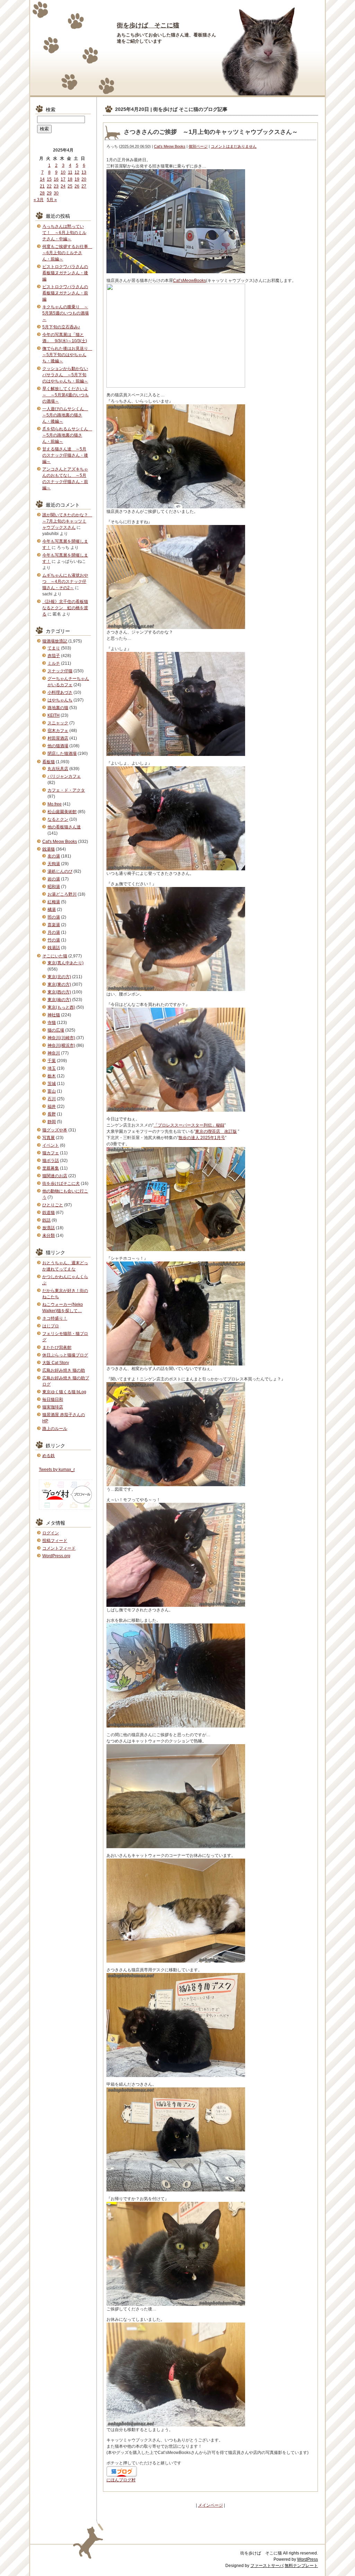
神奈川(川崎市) (61, 1038)
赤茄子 (54, 656)
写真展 (49, 1138)
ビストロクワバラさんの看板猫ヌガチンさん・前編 (65, 293)
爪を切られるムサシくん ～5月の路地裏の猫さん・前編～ (67, 435)
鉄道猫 (49, 1213)
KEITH (54, 715)
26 (77, 186)
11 (70, 172)
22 (49, 186)
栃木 (52, 1076)
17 (63, 179)
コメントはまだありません (234, 146)
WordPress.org (56, 1556)
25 (70, 186)
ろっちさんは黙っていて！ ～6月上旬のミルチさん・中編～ (64, 233)
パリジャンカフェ (64, 776)
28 (42, 193)
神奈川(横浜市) (61, 1045)
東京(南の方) (59, 1000)
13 (84, 172)
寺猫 (52, 1023)
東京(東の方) (59, 984)
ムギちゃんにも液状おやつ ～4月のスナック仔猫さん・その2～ (65, 581)
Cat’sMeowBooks (189, 281)
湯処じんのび (60, 871)
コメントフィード (59, 1548)
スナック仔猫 (60, 671)
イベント (51, 1145)
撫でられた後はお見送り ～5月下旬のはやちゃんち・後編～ (67, 355)
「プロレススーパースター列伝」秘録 (189, 1125)
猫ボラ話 (51, 1161)
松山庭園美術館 (62, 812)
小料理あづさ (60, 692)
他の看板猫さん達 (64, 827)
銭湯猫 (49, 849)
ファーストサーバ (267, 2566)
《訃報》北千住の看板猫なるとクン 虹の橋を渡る (65, 608)
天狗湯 (54, 864)
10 (63, 172)
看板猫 (49, 762)
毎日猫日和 (53, 1399)
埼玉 (52, 1068)
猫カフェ (51, 1153)
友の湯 (54, 856)
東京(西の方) (59, 992)
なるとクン (58, 819)
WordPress (308, 2559)
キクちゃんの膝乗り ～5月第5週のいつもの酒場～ (66, 313)
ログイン (51, 1533)
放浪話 (49, 1228)
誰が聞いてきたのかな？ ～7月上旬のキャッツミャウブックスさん (67, 521)
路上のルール (55, 1429)
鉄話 (46, 1220)
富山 (52, 1091)
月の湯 (54, 932)
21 (42, 186)
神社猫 (54, 1015)
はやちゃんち (60, 700)
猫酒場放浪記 (55, 641)
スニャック (58, 723)
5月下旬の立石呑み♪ (61, 327)
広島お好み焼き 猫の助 (64, 1370)
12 (77, 172)
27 (84, 186)
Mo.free (55, 804)
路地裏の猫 (58, 708)
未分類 (49, 1235)
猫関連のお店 (55, 1176)
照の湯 (54, 917)
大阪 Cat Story (56, 1363)
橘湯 (52, 910)
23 (56, 186)
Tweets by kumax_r (57, 1470)
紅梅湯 (54, 902)
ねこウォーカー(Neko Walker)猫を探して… (63, 1308)
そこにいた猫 (55, 956)
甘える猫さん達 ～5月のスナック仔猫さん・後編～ (65, 455)
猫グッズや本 (55, 1130)
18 (70, 179)
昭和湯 (54, 887)
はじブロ (51, 1326)
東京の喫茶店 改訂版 (216, 1131)
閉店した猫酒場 (62, 753)
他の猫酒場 (58, 746)
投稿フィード (55, 1541)
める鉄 (49, 1456)
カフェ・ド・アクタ (66, 790)
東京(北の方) (59, 977)
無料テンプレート (301, 2566)
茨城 (52, 1084)
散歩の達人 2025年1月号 (202, 1138)
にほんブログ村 (121, 2480)
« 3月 (39, 200)
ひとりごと (53, 1205)
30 (56, 193)
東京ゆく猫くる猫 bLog (64, 1392)
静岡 (52, 1122)
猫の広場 (56, 1030)
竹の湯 (54, 940)
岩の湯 (54, 879)
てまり (54, 648)
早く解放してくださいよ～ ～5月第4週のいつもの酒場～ (66, 395)
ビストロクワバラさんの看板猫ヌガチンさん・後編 (65, 273)
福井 (52, 1106)
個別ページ (198, 146)
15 (49, 179)
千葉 (52, 1061)
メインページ (210, 2505)
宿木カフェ (58, 731)
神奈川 (54, 1053)
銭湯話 (54, 948)
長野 (52, 1114)
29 (49, 193)
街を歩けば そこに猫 (148, 25)
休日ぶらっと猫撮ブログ (65, 1355)
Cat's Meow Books (170, 146)
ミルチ (54, 663)
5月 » (52, 200)
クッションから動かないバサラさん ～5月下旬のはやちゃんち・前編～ (65, 375)
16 (56, 179)
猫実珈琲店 (53, 1407)
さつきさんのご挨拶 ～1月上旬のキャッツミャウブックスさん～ (211, 132)
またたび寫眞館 (57, 1347)
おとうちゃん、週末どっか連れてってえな (65, 1266)
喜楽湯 (54, 925)
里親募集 (51, 1168)
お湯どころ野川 (62, 894)
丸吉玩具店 (58, 769)
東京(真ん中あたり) (66, 963)
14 (42, 179)
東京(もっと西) (61, 1007)
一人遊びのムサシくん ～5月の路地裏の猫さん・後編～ (65, 415)
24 (63, 186)
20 (84, 179)
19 (77, 179)
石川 (52, 1099)
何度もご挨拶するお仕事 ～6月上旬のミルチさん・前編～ (67, 253)
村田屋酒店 (58, 738)
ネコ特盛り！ (55, 1318)
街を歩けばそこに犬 (61, 1183)
